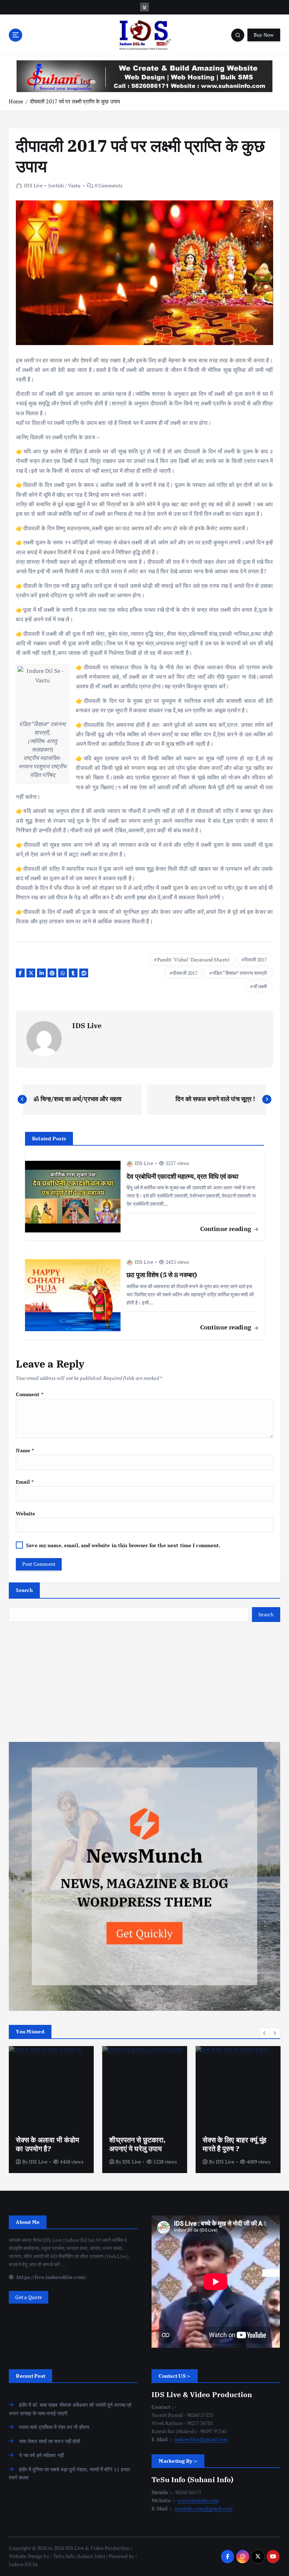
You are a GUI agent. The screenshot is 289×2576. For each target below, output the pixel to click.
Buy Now (264, 35)
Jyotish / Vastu (64, 185)
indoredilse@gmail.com (201, 2439)
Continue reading (227, 1229)
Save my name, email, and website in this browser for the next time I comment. (123, 1545)
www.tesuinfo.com (198, 2500)
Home (16, 101)
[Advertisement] (144, 1682)
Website (26, 1514)
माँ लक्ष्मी (260, 986)
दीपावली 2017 (185, 973)
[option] (51, 2110)
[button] (265, 2033)
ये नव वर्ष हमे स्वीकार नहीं (41, 2455)
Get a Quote (29, 2297)
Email (25, 1482)
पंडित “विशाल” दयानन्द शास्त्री (240, 973)
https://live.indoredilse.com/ (51, 2277)
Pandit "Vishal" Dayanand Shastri (193, 960)
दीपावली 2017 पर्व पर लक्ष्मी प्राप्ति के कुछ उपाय (75, 101)
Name (25, 1450)
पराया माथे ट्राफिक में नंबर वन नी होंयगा (54, 2427)
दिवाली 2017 (256, 960)
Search (24, 1590)
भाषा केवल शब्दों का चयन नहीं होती (50, 2441)
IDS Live (33, 185)
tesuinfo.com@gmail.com (204, 2509)
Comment (29, 1394)
